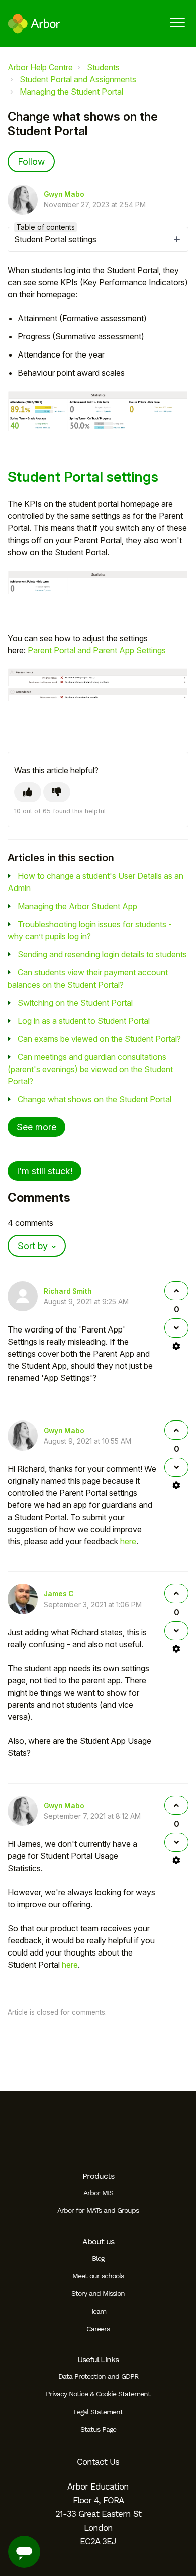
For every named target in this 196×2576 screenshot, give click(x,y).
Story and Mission (98, 2293)
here (128, 1541)
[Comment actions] (176, 1346)
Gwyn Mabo (64, 194)
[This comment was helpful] (176, 1291)
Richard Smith (68, 1291)
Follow (31, 162)
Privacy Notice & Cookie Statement (98, 2394)
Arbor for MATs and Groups (98, 2210)
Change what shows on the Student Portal (94, 1099)
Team (98, 2311)
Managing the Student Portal (71, 92)
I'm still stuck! (44, 1171)
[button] (177, 22)
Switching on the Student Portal (75, 1003)
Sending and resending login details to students (102, 954)
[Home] (34, 24)
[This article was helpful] (28, 792)
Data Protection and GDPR (98, 2376)
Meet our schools (98, 2276)
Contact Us (98, 2462)
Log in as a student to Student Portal (84, 1021)
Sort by (33, 1246)
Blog (98, 2258)
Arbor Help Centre (40, 67)
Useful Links (98, 2360)
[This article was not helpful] (57, 792)
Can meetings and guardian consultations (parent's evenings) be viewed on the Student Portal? (90, 1069)
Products (98, 2176)
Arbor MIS (98, 2193)
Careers (98, 2329)
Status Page (98, 2429)
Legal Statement (98, 2412)
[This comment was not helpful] (176, 1328)
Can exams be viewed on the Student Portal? (99, 1039)
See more (36, 1127)
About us (98, 2241)
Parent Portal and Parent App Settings (97, 650)
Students (103, 67)
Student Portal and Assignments (78, 79)
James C (59, 1594)
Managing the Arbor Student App (77, 906)
